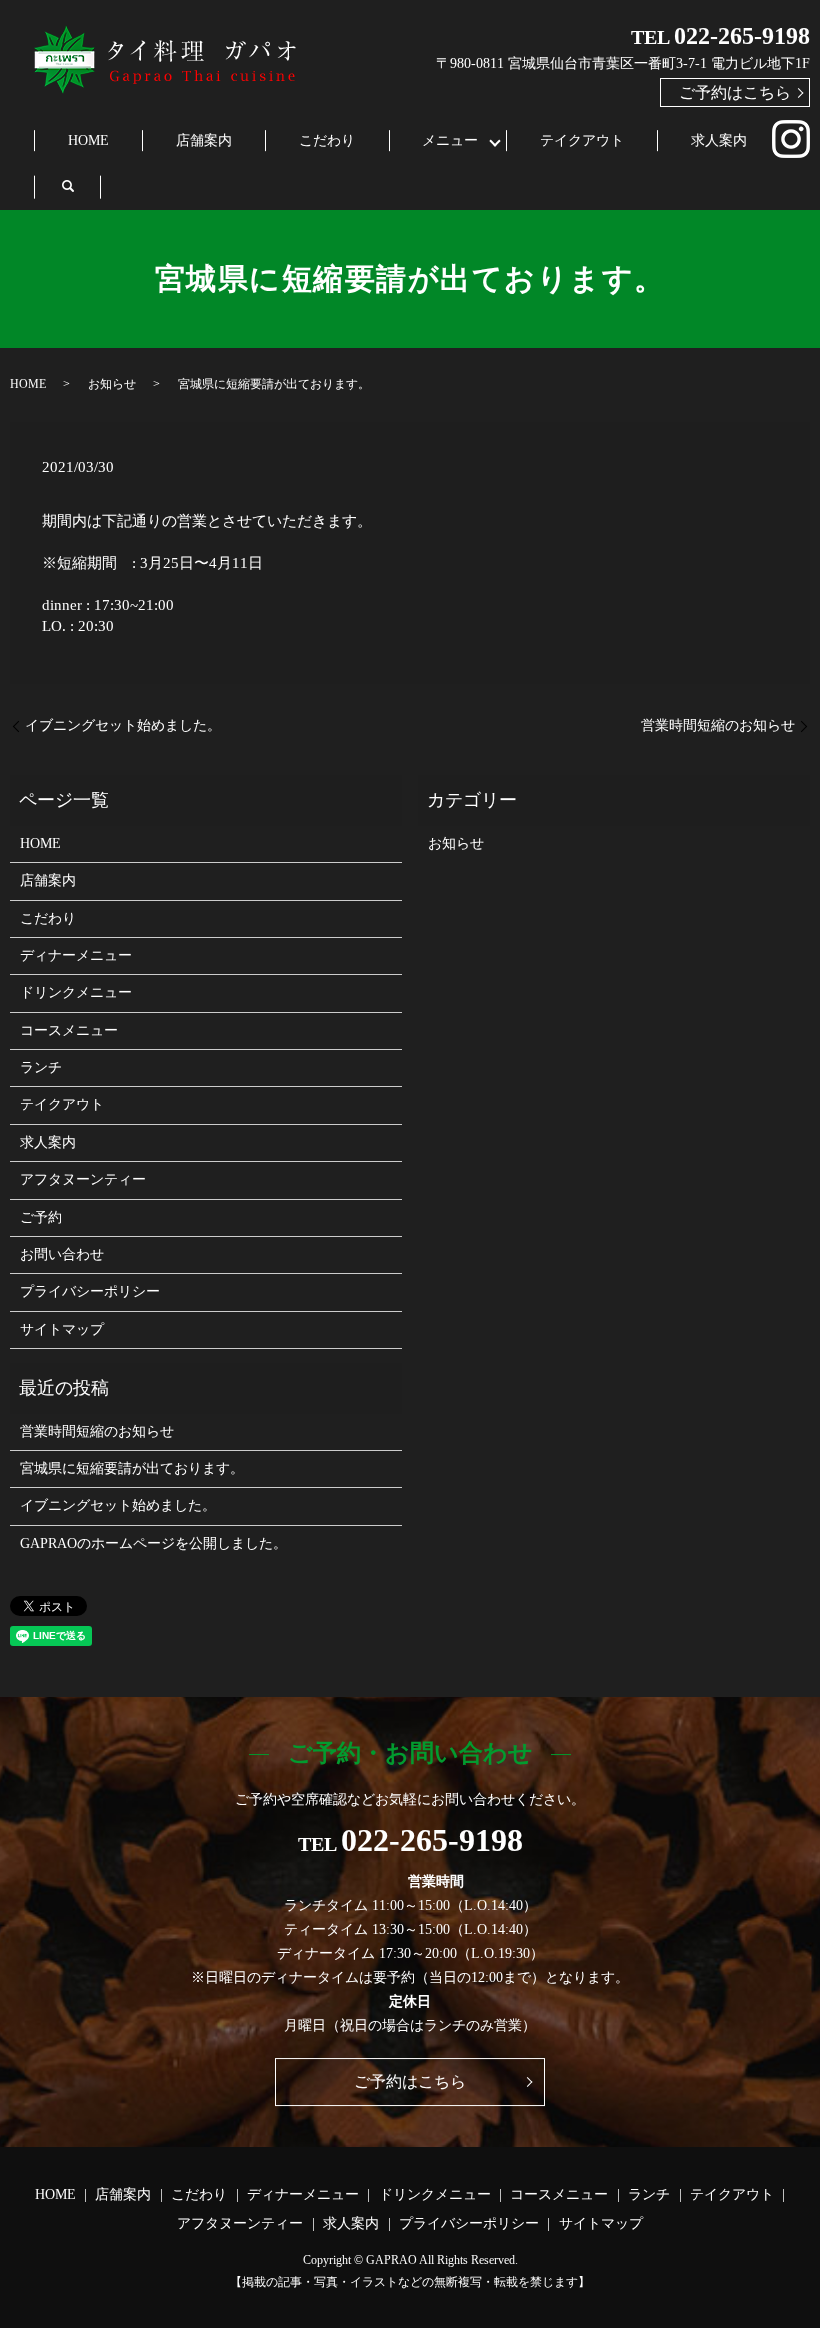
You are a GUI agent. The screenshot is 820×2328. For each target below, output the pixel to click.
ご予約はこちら (735, 92)
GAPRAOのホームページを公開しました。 (153, 1543)
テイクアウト (582, 140)
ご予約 (41, 1217)
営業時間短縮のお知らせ (718, 725)
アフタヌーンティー (83, 1179)
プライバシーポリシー (90, 1291)
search (67, 186)
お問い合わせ (62, 1254)
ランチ (41, 1067)
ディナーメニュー (76, 955)
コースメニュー (69, 1030)
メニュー (450, 140)
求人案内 (719, 140)
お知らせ (112, 384)
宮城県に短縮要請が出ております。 (132, 1468)
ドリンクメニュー (76, 992)
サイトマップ (62, 1329)
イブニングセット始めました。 (123, 725)
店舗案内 (204, 140)
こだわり (327, 140)
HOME (88, 140)
